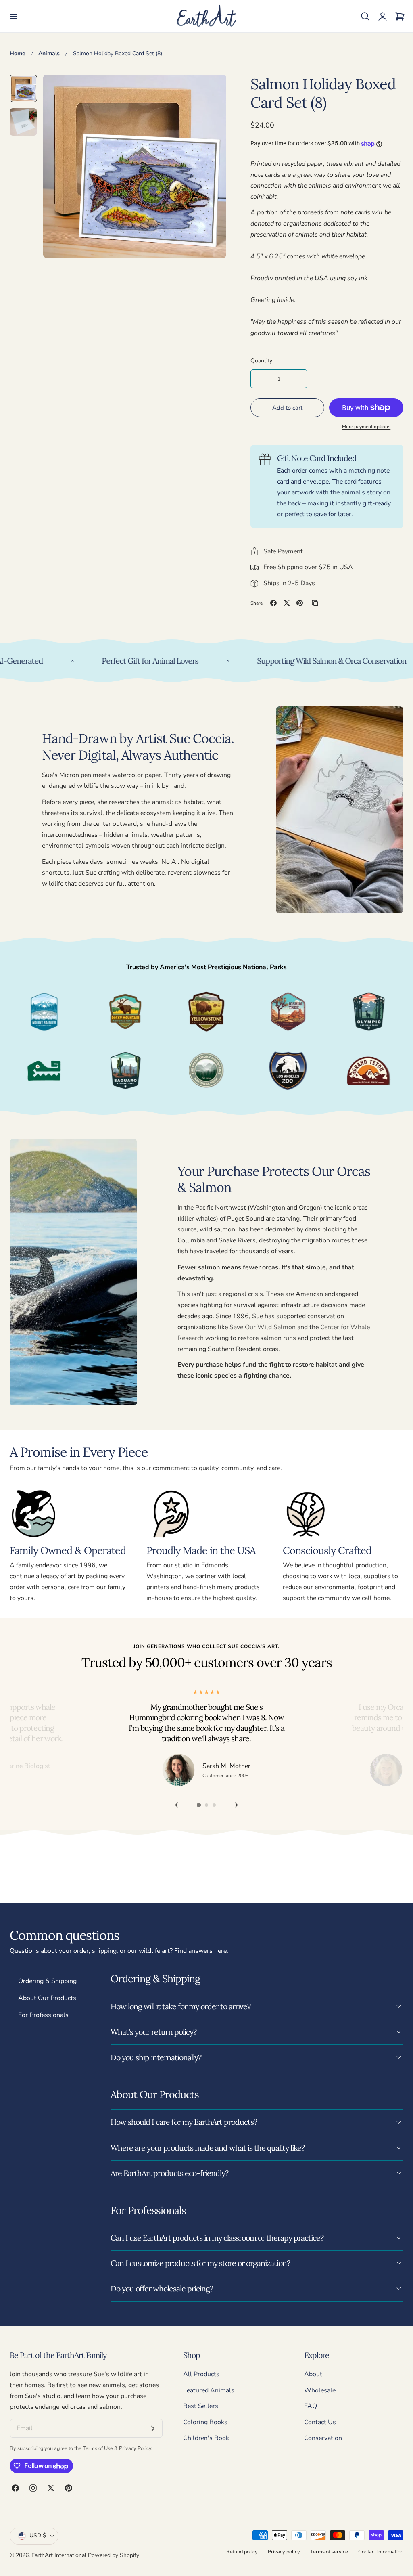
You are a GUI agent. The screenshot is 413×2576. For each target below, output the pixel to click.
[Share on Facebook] (273, 603)
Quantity (261, 361)
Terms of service (329, 2552)
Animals (49, 53)
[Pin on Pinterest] (300, 603)
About (313, 2374)
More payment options (366, 427)
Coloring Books (205, 2422)
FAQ (311, 2406)
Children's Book (206, 2438)
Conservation (323, 2438)
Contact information (381, 2552)
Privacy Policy (135, 2448)
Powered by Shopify (114, 2555)
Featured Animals (209, 2390)
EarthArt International (59, 2555)
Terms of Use (98, 2448)
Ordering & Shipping (47, 1981)
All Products (201, 2374)
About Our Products (47, 1998)
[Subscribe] (153, 2429)
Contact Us (320, 2422)
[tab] (23, 88)
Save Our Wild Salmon (263, 1327)
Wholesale (320, 2390)
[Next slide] (237, 1805)
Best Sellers (201, 2406)
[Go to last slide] (176, 1805)
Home (18, 53)
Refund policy (242, 2552)
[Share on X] (287, 603)
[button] (13, 16)
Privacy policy (284, 2552)
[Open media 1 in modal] (211, 90)
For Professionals (43, 2015)
